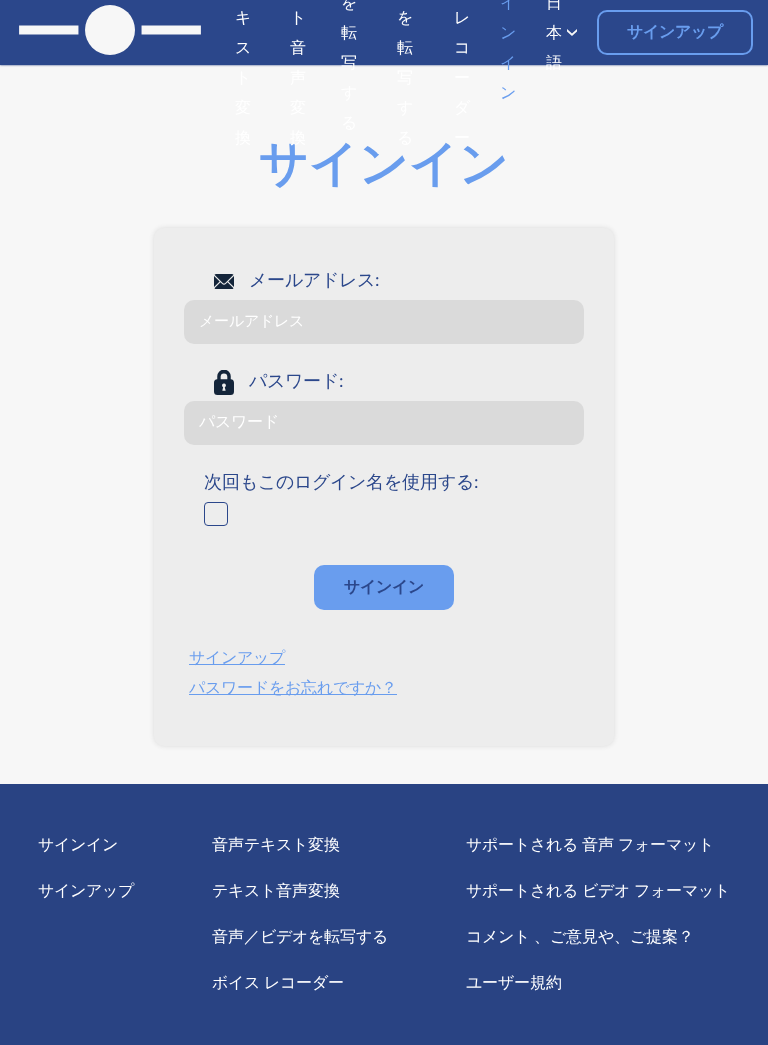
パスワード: (296, 382)
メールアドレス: (314, 281)
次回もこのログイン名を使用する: (341, 483)
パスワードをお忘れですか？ (293, 688)
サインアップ (675, 32)
